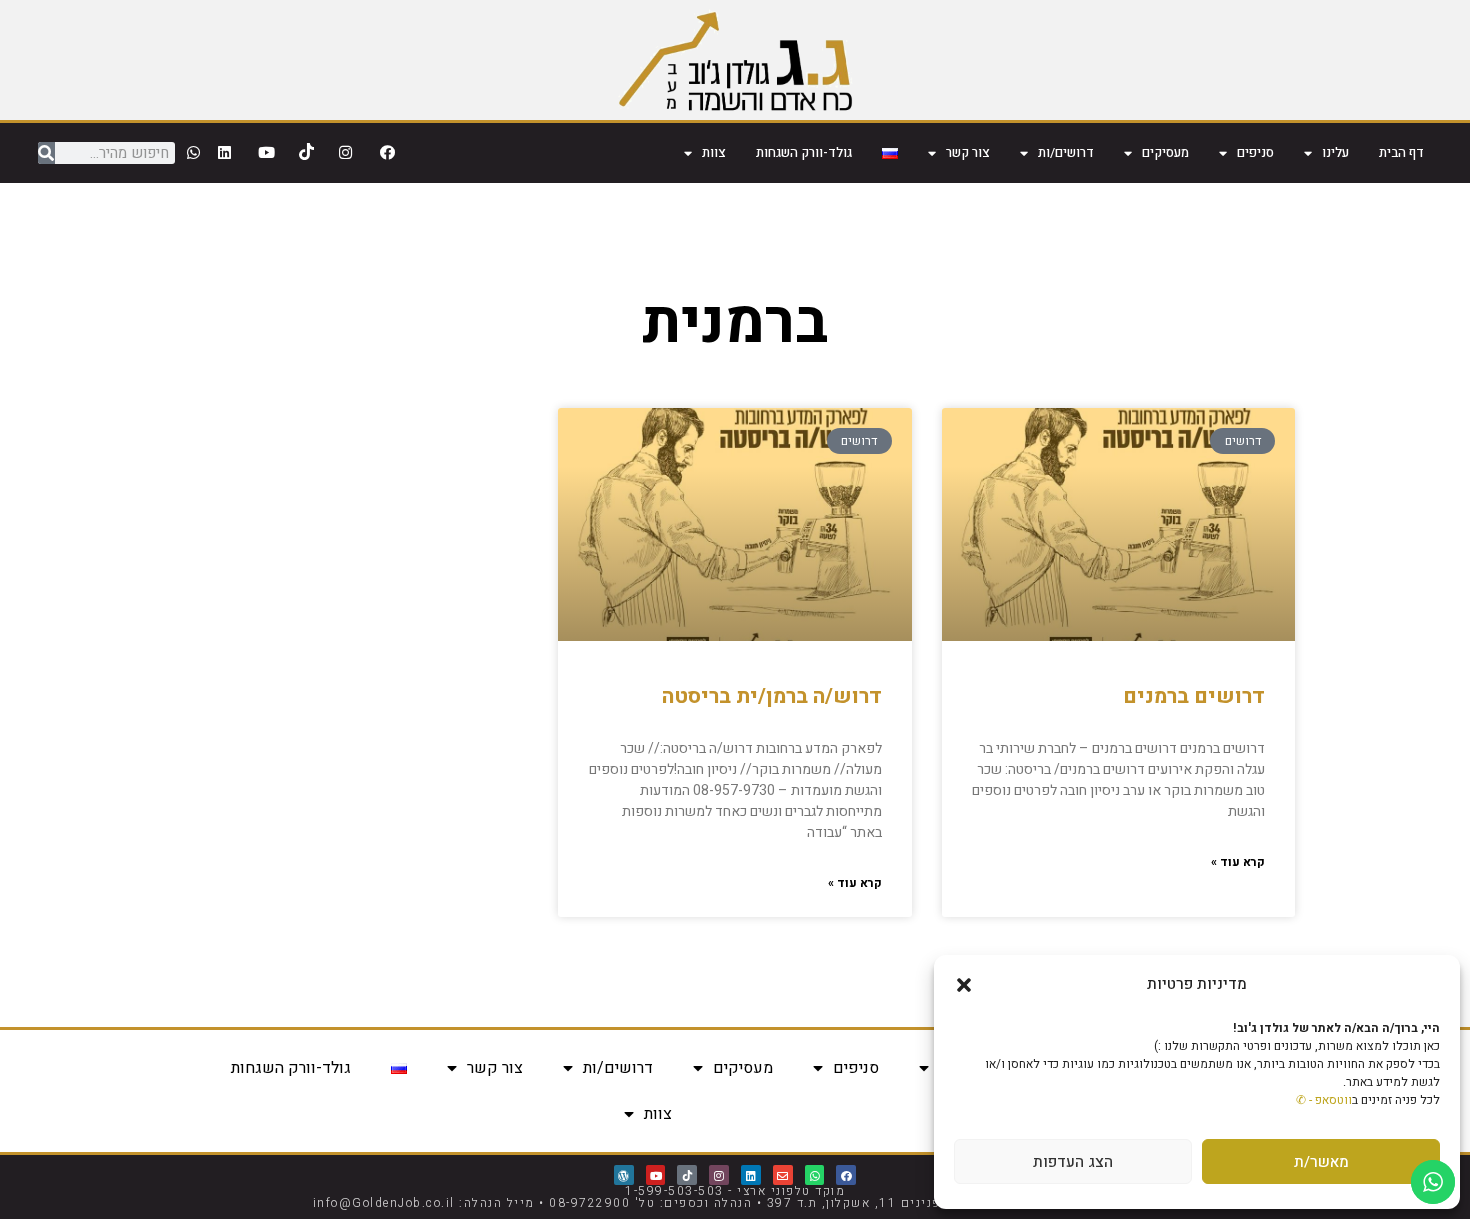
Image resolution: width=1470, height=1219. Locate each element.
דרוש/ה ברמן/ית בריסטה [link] (772, 696)
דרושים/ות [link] (1066, 152)
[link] (735, 60)
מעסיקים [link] (1165, 152)
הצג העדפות (1073, 1162)
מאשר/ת (1321, 1162)
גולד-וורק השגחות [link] (804, 152)
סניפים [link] (1255, 152)
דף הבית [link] (1401, 152)
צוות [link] (714, 152)
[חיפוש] (46, 153)
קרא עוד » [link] (1238, 862)
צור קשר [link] (968, 152)
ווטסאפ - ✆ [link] (1324, 1100)
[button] (964, 985)
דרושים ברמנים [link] (1194, 696)
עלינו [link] (1335, 152)
